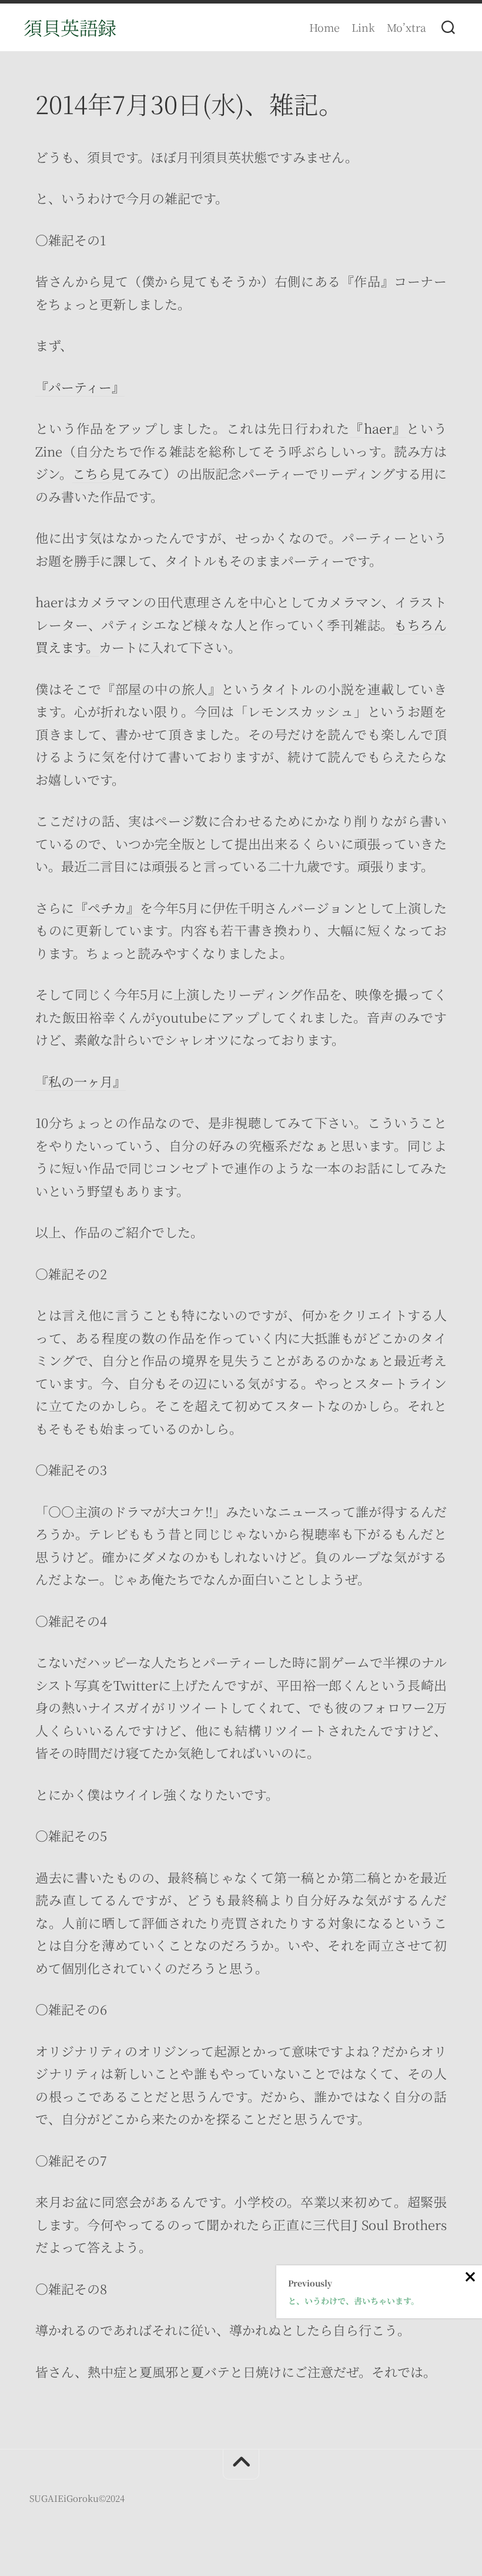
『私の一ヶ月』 (81, 1081)
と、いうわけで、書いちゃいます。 (354, 2301)
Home (324, 27)
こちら (92, 473)
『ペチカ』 (107, 908)
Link (363, 27)
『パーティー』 (80, 387)
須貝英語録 (70, 27)
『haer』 (378, 428)
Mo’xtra (406, 27)
